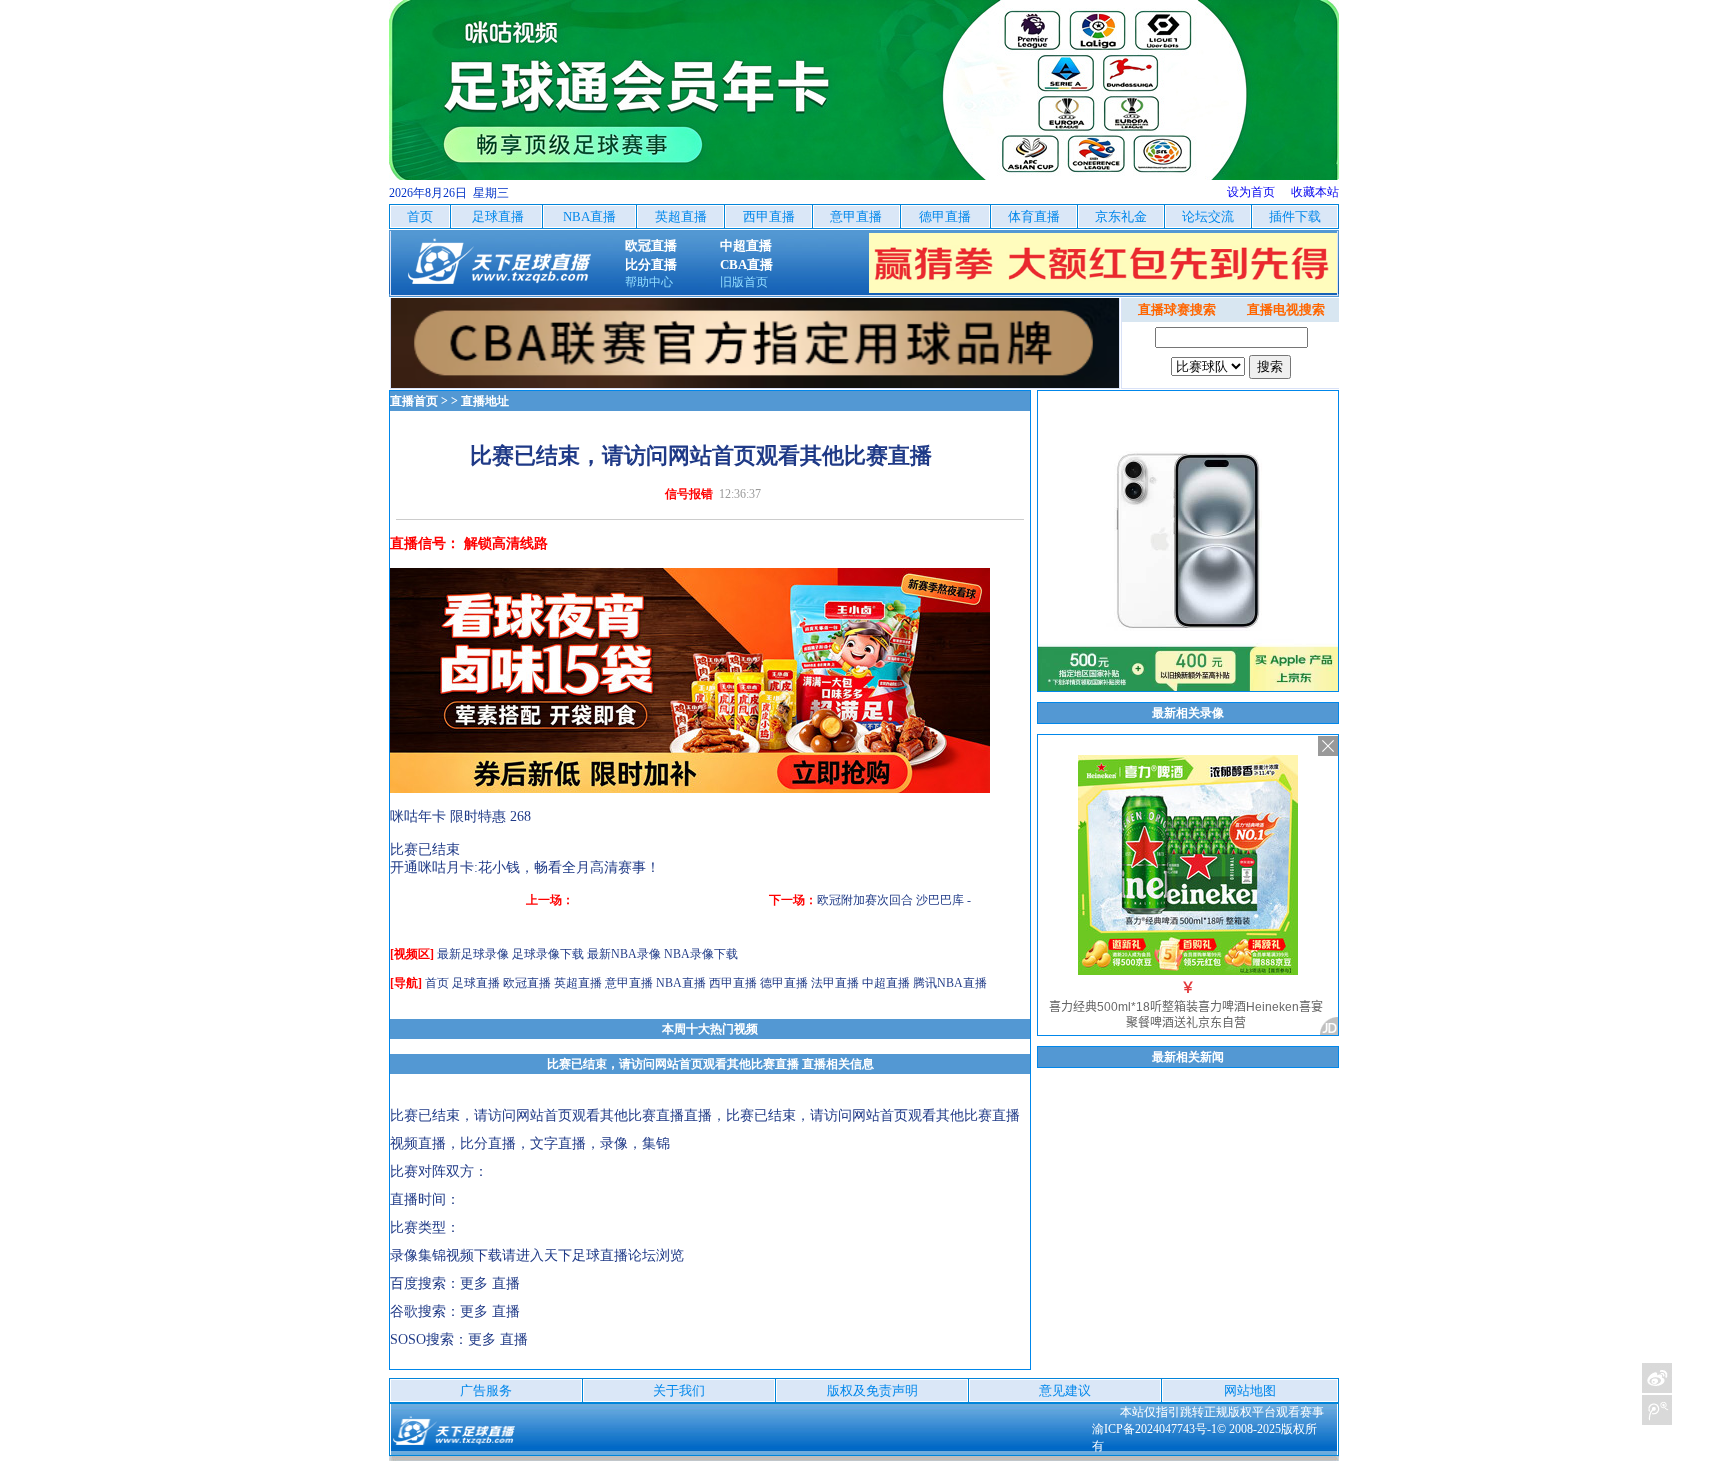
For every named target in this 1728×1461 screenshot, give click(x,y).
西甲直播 (733, 983)
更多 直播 (490, 1283)
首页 (437, 983)
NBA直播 (681, 983)
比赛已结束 (425, 849)
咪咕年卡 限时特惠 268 (460, 816)
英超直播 (578, 983)
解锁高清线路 (506, 543)
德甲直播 (784, 983)
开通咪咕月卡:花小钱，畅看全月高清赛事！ (525, 867)
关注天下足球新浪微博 (1657, 1378)
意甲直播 (629, 983)
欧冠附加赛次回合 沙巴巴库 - (894, 900)
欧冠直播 (527, 983)
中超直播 (886, 983)
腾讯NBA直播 (950, 983)
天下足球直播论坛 (600, 1255)
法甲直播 (835, 983)
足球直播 (476, 983)
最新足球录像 (473, 954)
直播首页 (414, 401)
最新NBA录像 (624, 954)
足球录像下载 (548, 954)
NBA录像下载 (701, 954)
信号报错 (689, 494)
